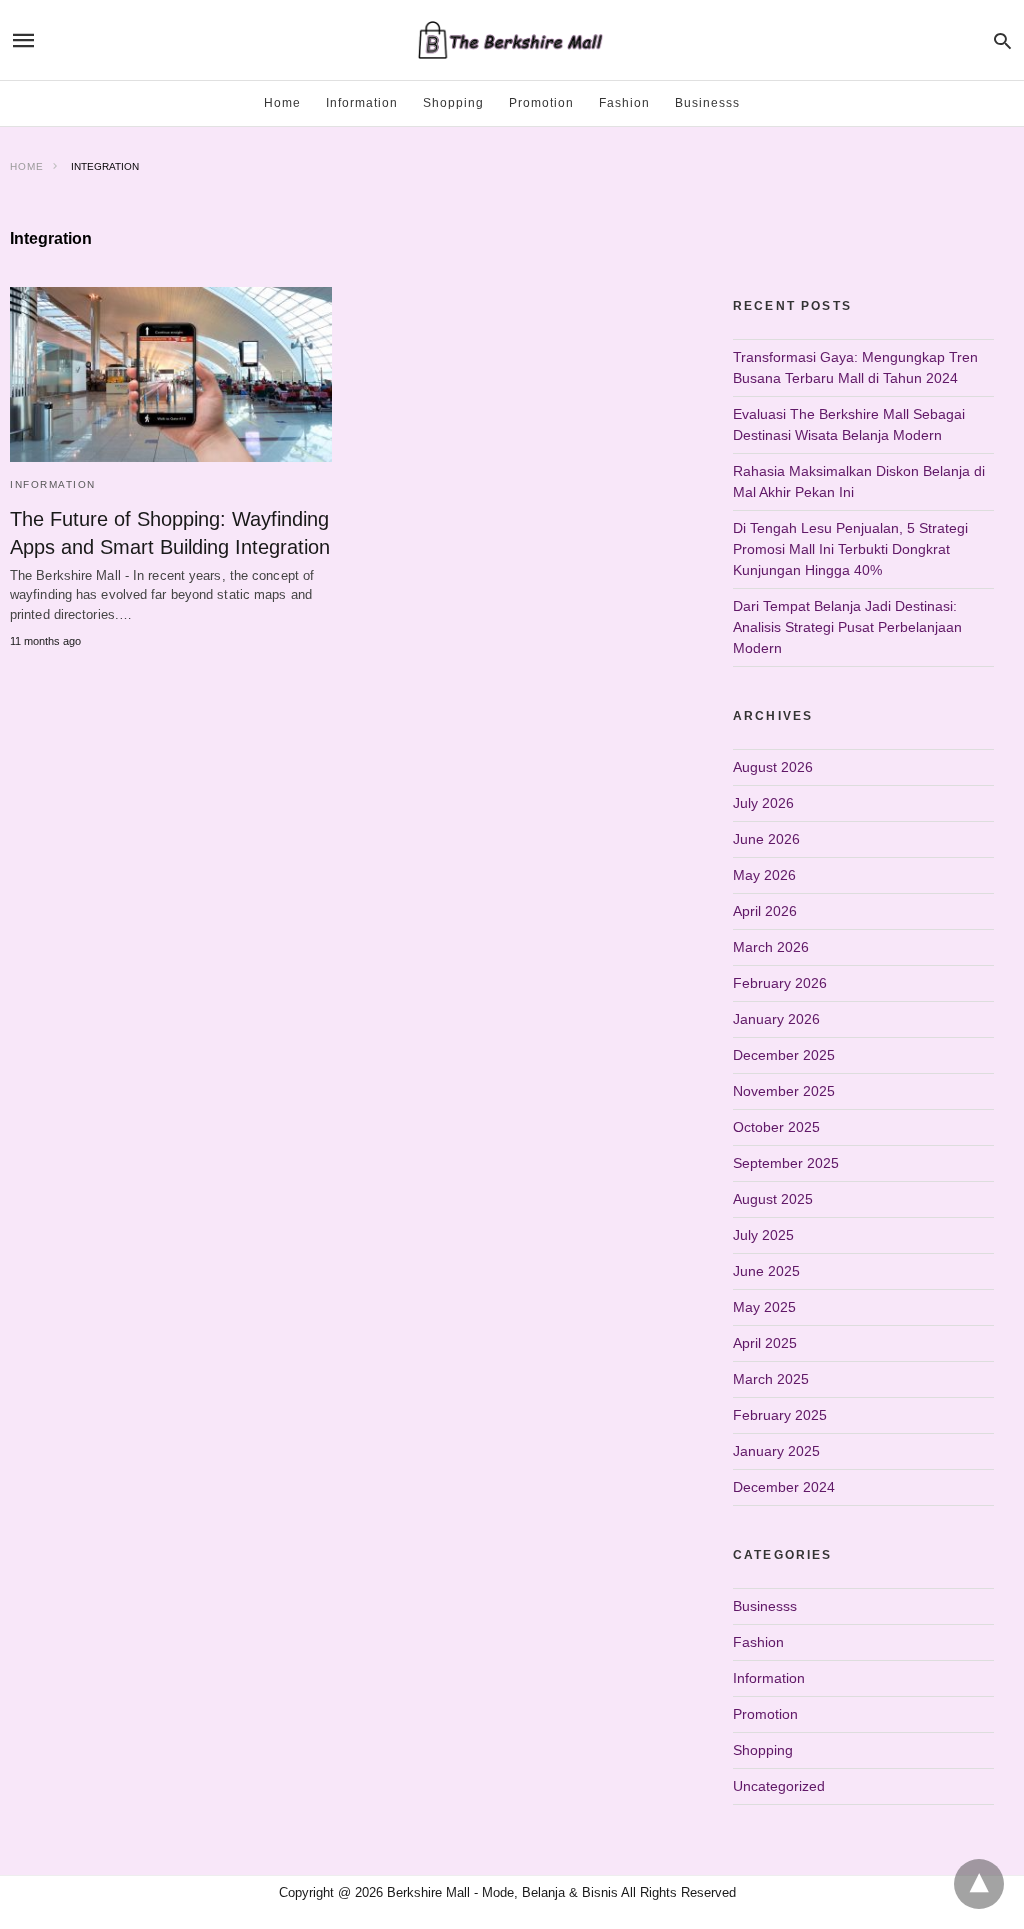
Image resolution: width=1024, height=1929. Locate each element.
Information (362, 103)
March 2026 (771, 947)
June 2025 (766, 1271)
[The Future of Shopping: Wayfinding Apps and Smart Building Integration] (171, 374)
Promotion (541, 103)
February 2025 (780, 1415)
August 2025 (773, 1199)
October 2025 (776, 1127)
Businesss (707, 103)
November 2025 (784, 1091)
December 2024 (784, 1487)
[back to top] (979, 1884)
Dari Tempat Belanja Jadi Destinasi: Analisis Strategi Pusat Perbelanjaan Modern (847, 627)
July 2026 (763, 803)
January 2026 (776, 1019)
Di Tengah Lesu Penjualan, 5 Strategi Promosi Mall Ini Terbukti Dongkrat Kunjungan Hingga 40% (850, 549)
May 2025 (764, 1307)
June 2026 (766, 839)
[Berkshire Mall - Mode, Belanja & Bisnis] (511, 40)
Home (282, 103)
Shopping (453, 103)
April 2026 (765, 911)
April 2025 (765, 1343)
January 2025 (776, 1451)
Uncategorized (779, 1786)
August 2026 (773, 767)
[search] (1002, 40)
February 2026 (780, 983)
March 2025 (771, 1379)
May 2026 (764, 875)
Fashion (624, 103)
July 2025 (763, 1235)
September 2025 (786, 1163)
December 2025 (784, 1055)
